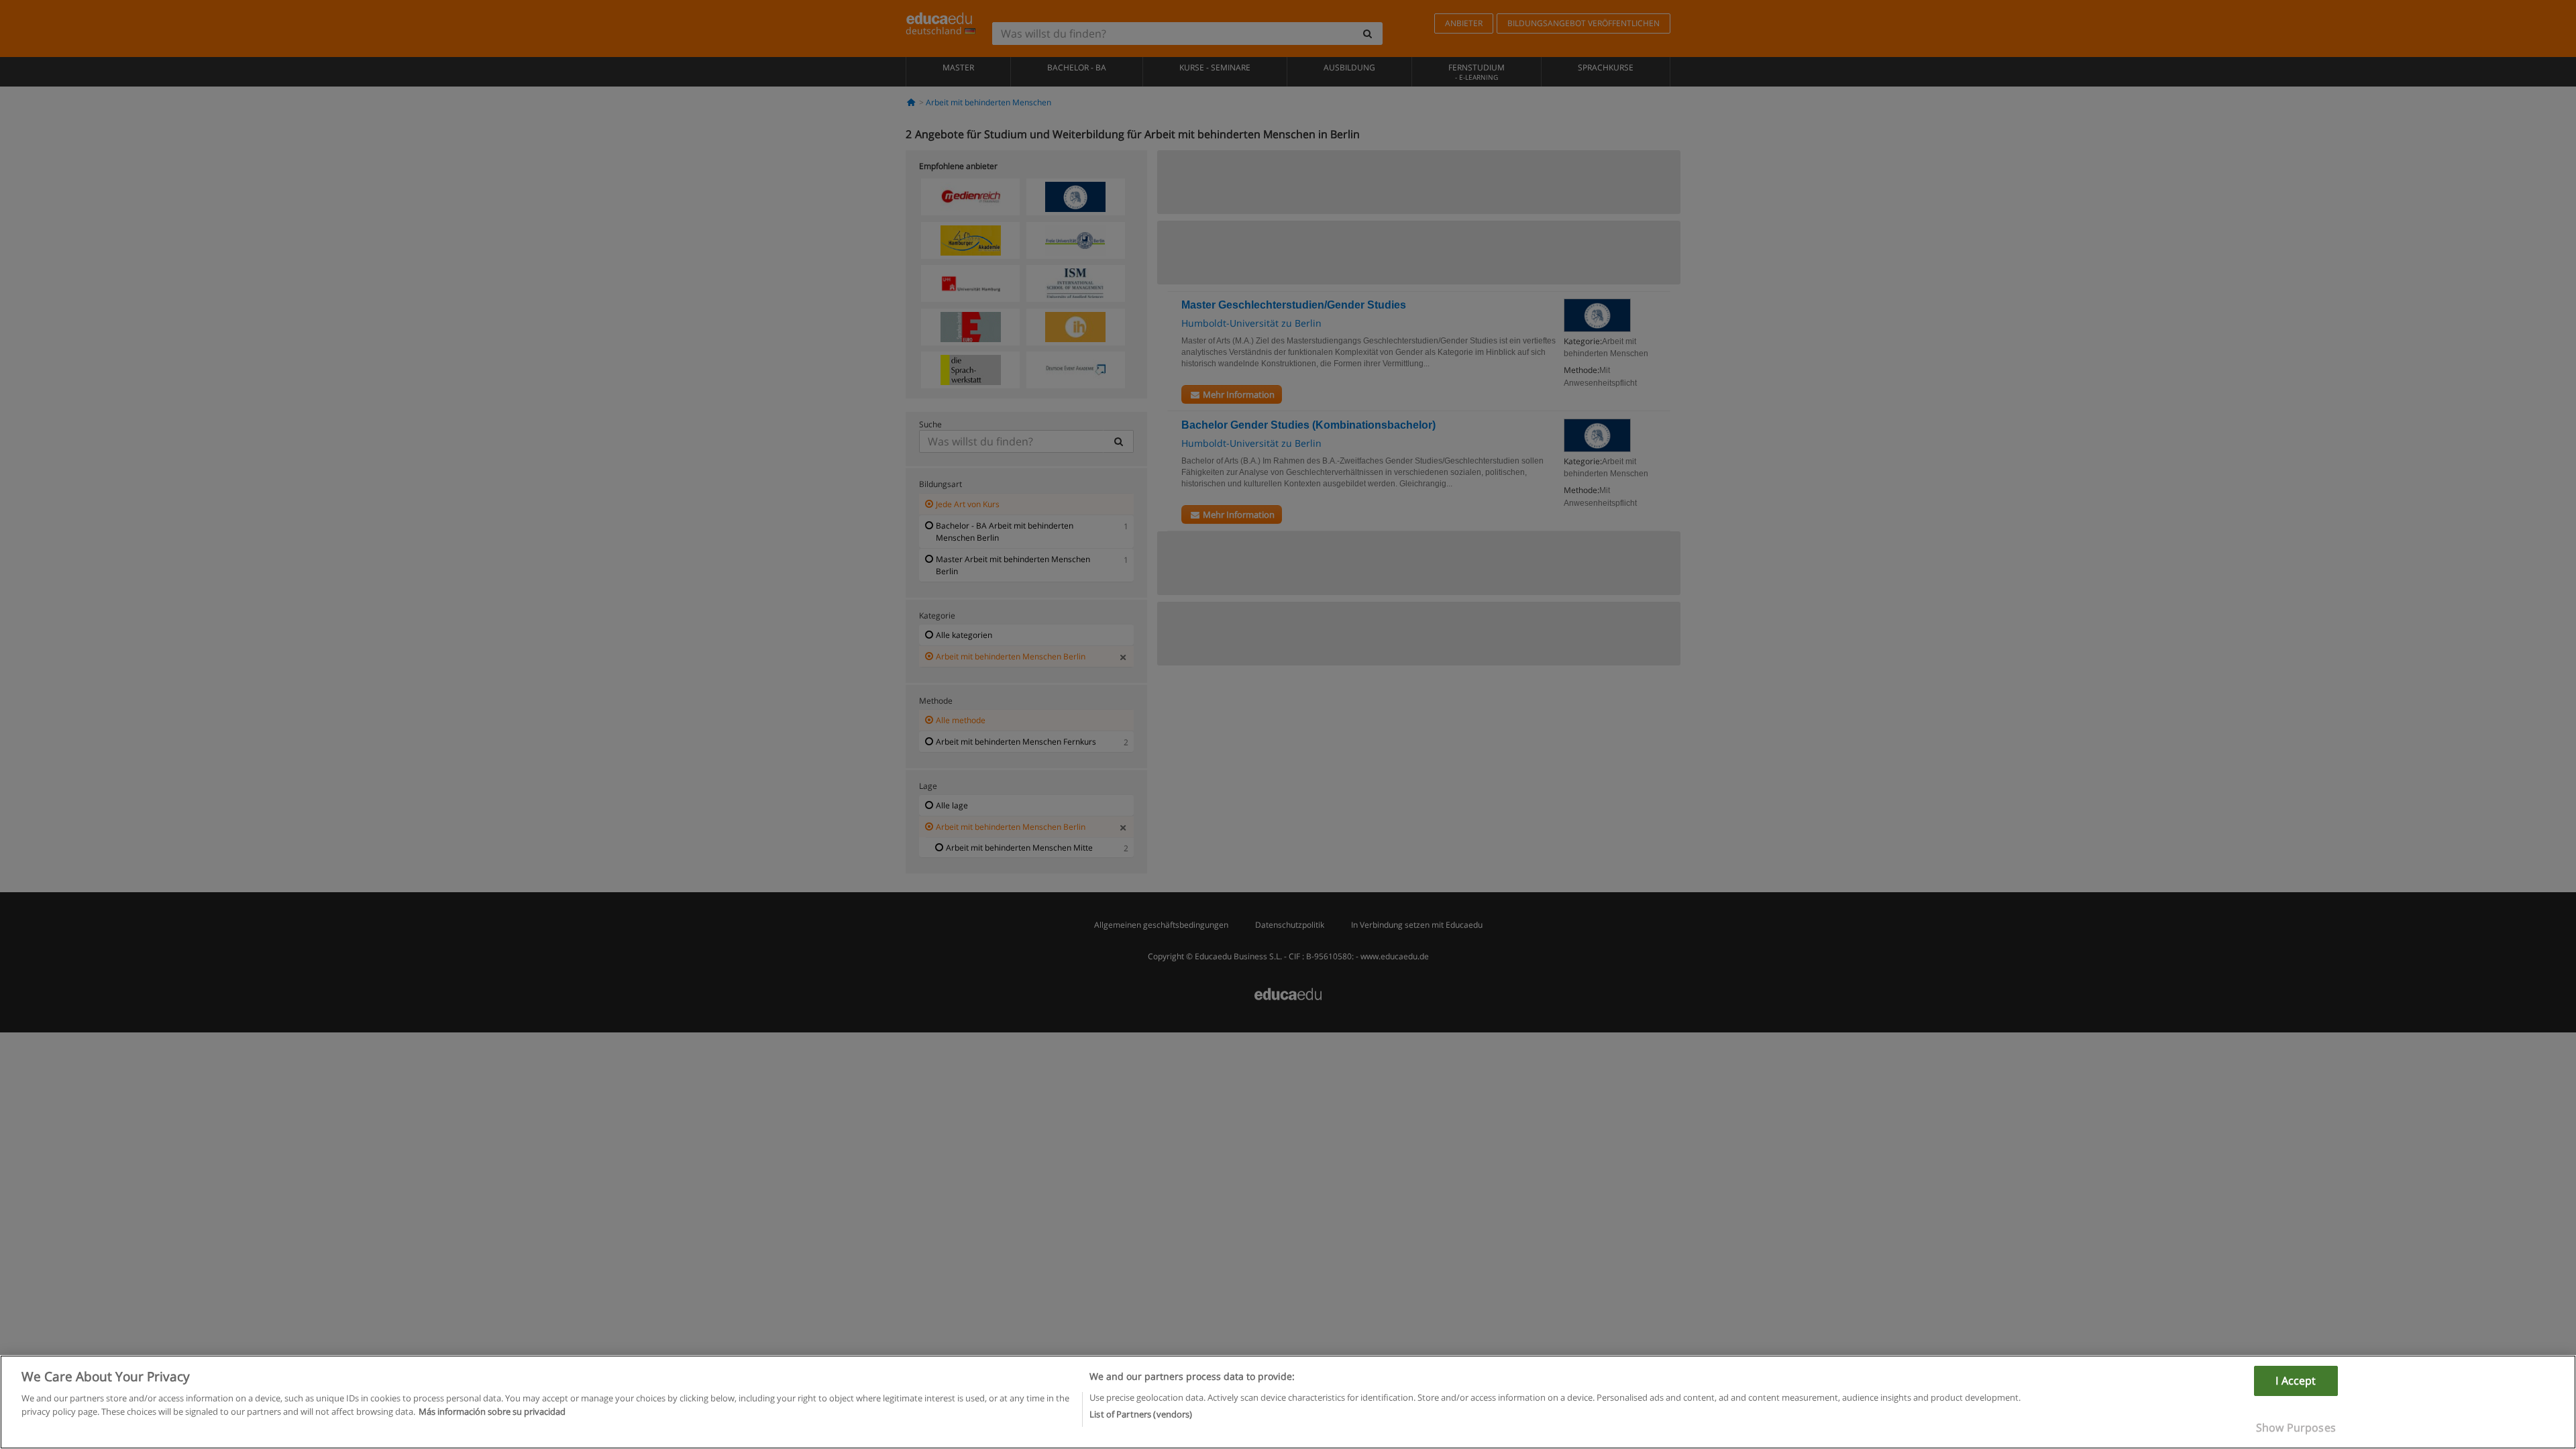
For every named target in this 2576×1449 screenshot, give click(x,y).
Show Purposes (2296, 1428)
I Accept (2296, 1381)
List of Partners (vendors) (1141, 1413)
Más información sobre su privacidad (492, 1411)
